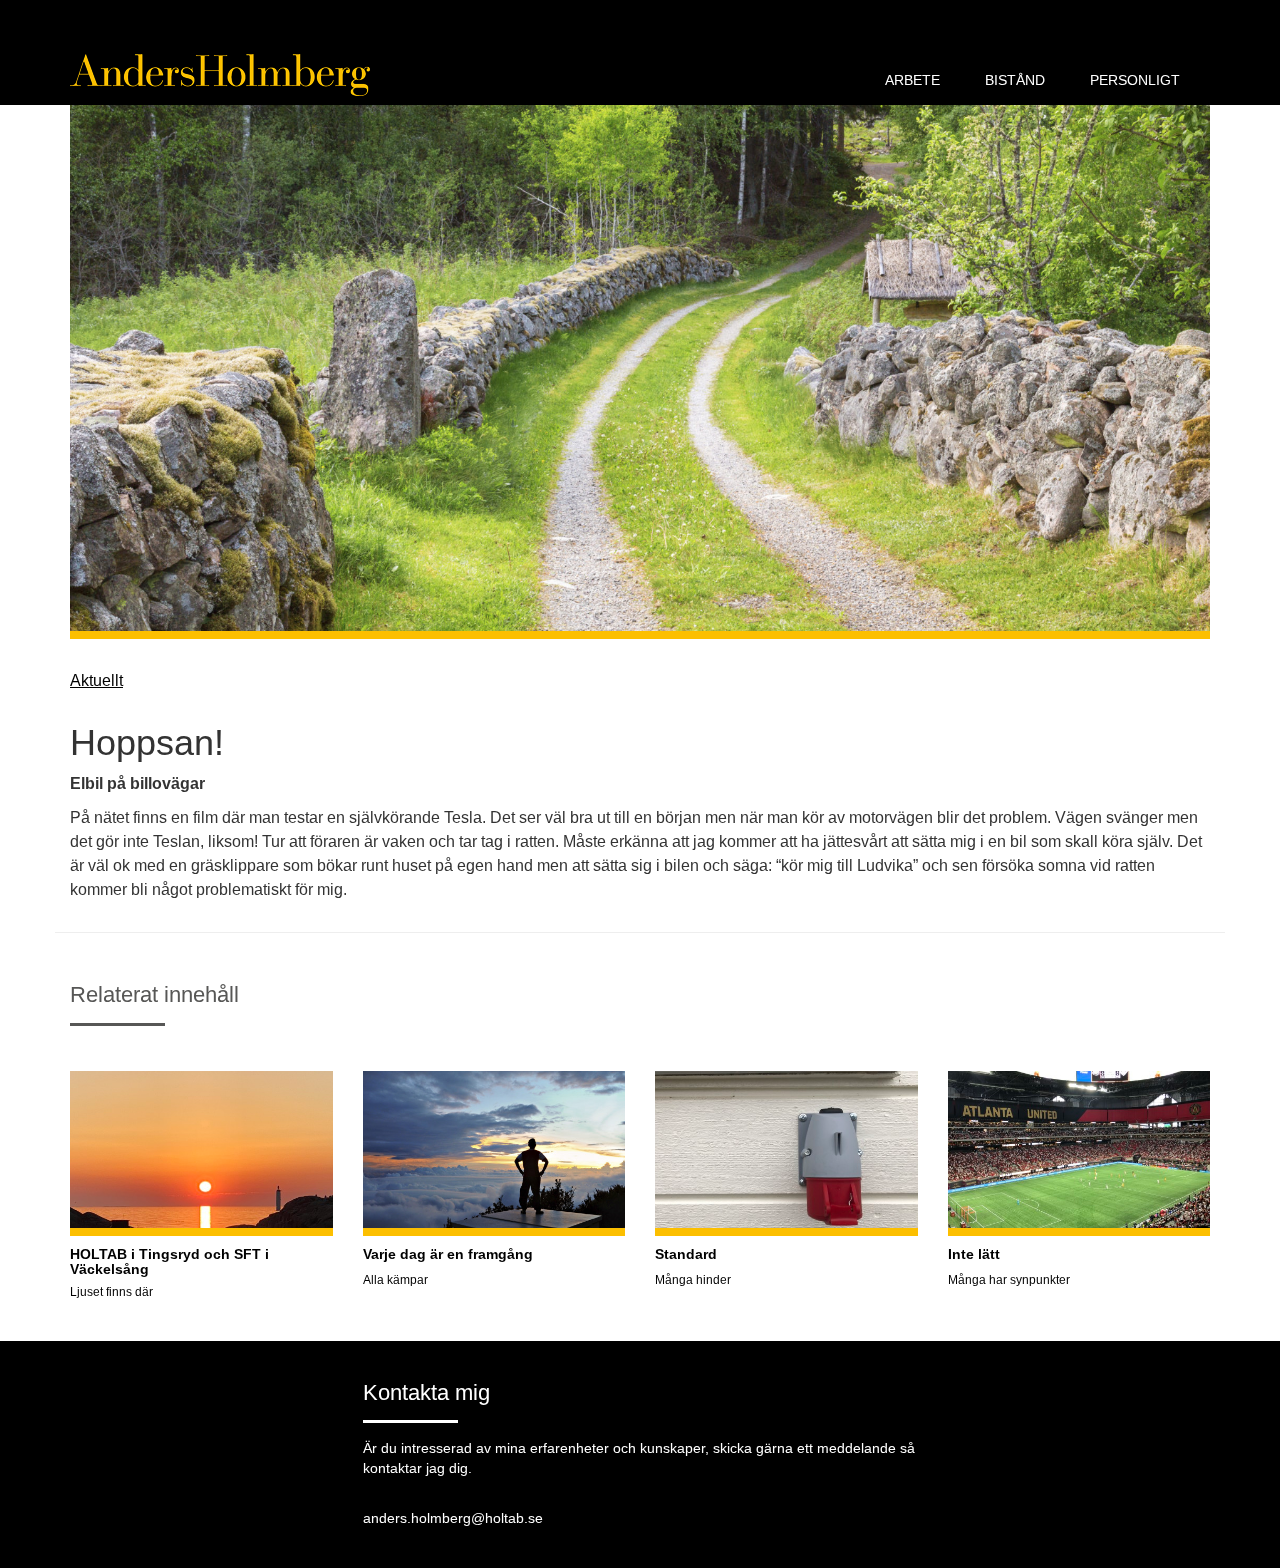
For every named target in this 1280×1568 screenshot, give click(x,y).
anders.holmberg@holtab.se (453, 1518)
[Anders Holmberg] (220, 75)
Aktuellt (96, 680)
